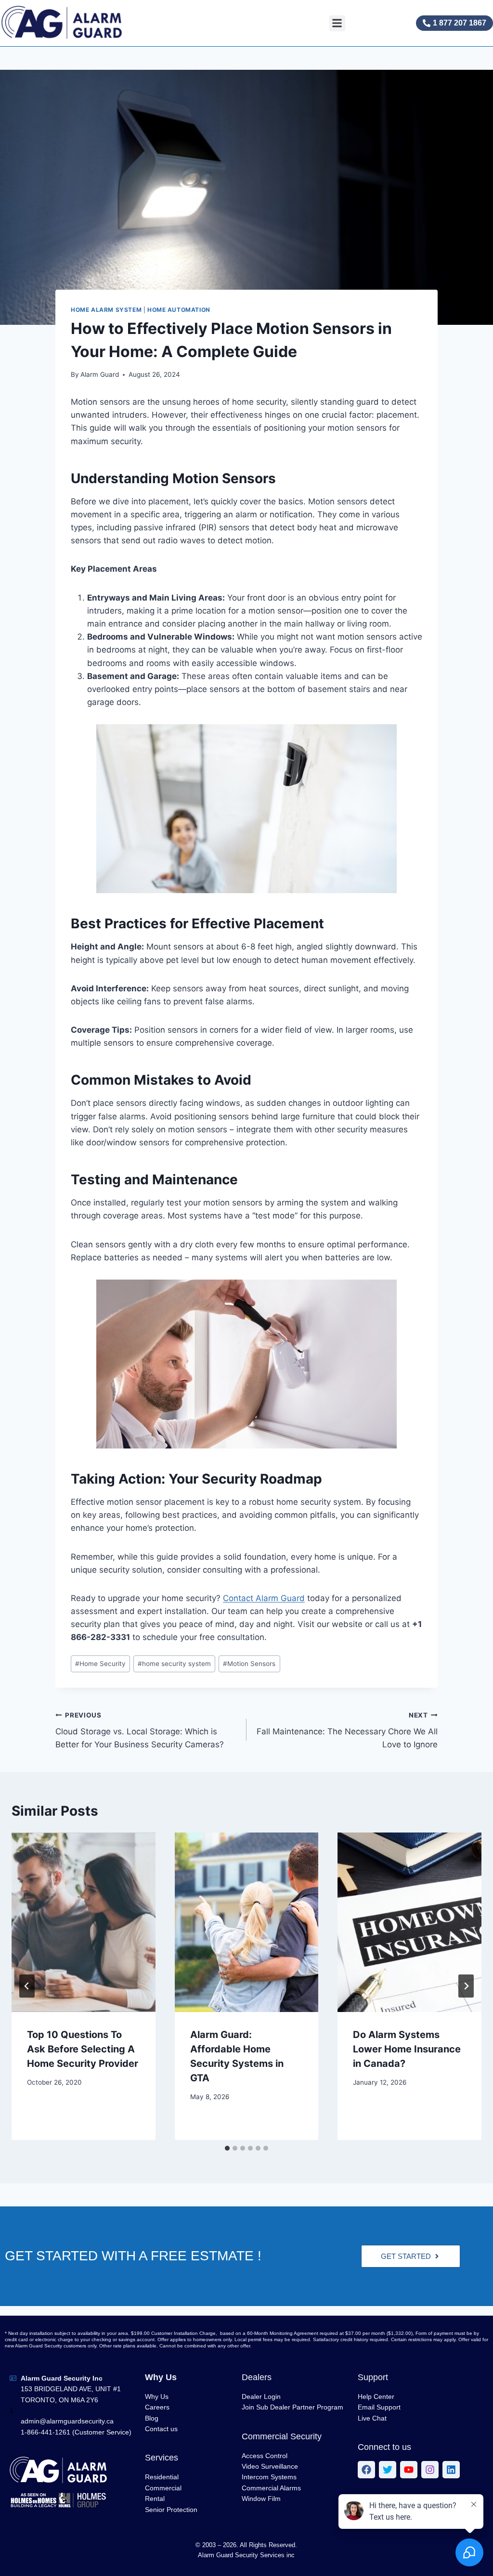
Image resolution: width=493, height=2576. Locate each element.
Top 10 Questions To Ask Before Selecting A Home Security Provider (83, 2049)
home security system (174, 1664)
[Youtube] (409, 2470)
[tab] (227, 2148)
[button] (337, 23)
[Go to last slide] (27, 1986)
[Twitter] (388, 2470)
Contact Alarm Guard (264, 1598)
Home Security (100, 1664)
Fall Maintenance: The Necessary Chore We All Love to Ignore (347, 1730)
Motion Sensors (249, 1664)
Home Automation (179, 310)
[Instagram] (430, 2470)
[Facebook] (366, 2470)
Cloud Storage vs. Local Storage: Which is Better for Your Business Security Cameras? (140, 1730)
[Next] (466, 1986)
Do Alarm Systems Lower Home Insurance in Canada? (407, 2049)
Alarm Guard (100, 374)
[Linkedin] (451, 2470)
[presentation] (84, 1922)
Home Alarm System (106, 310)
